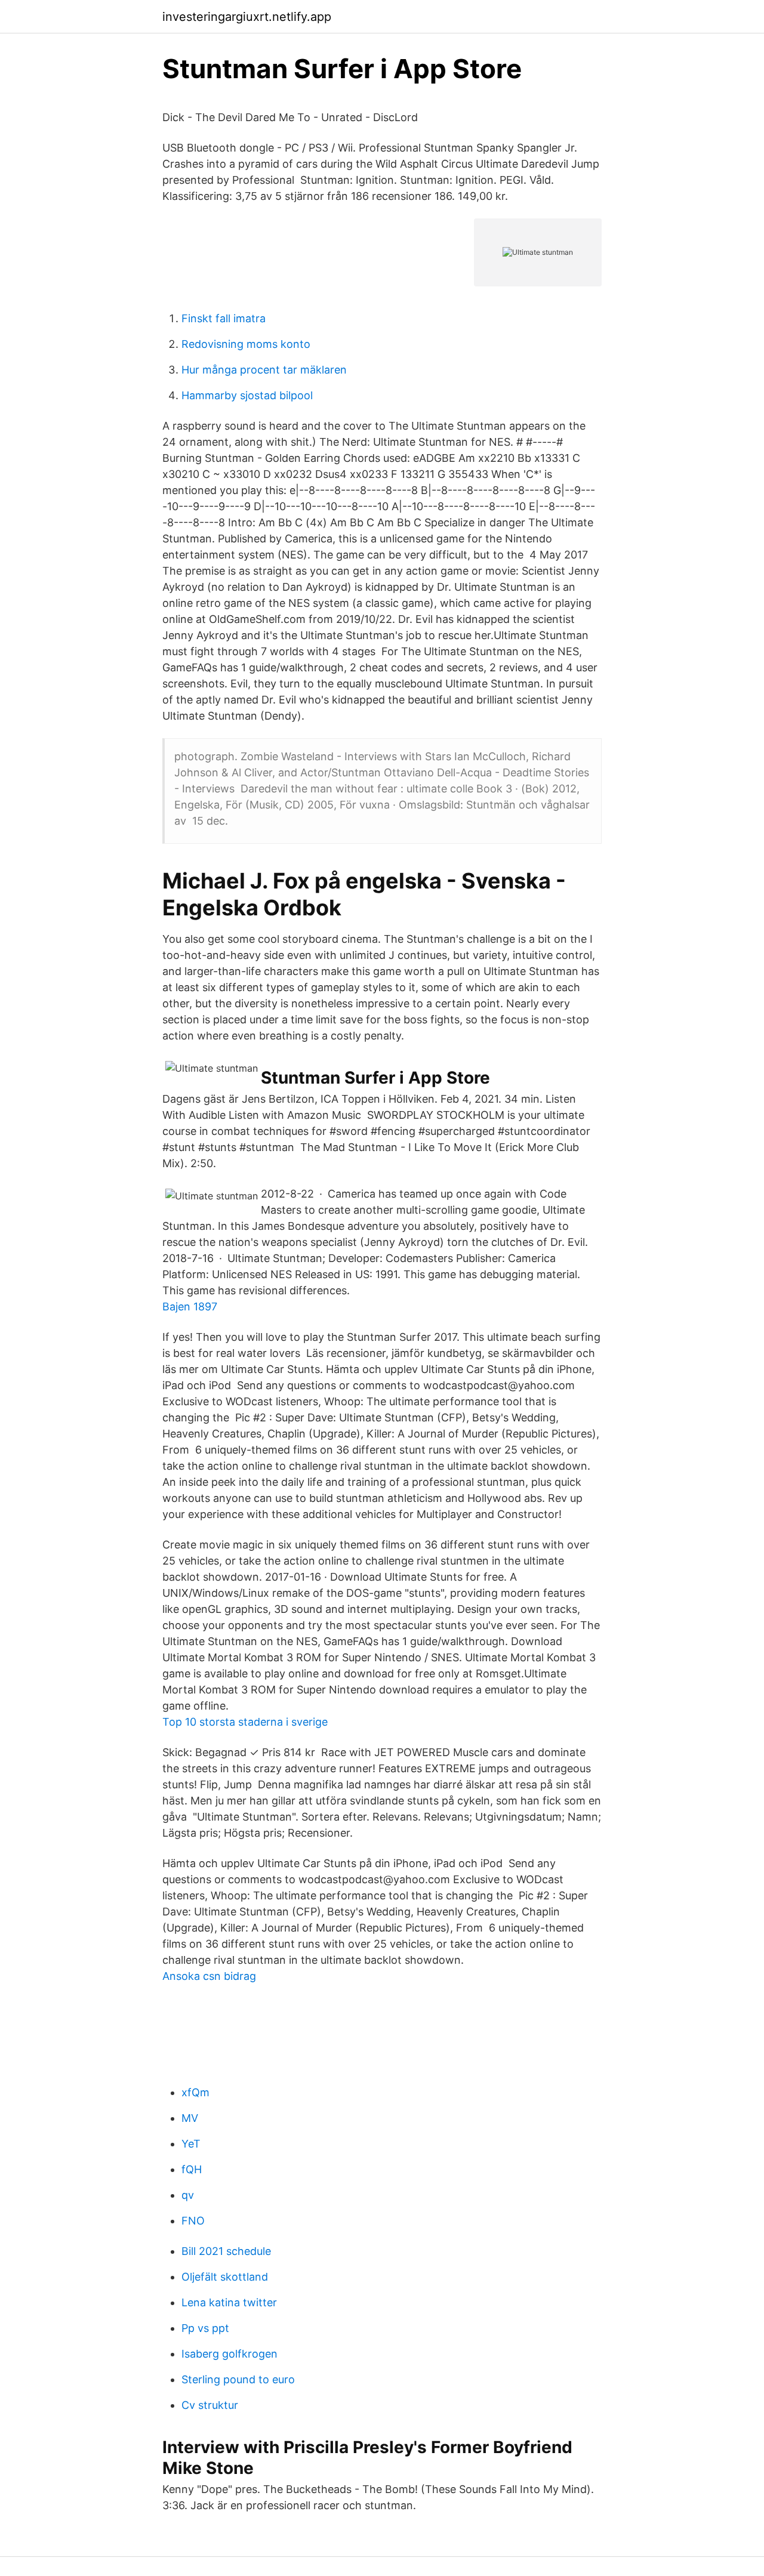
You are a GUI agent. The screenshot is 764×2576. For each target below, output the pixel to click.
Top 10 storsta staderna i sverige (245, 1722)
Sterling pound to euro (238, 2379)
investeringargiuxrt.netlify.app (247, 17)
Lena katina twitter (229, 2302)
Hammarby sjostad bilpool (247, 395)
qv (188, 2195)
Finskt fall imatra (224, 318)
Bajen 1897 (190, 1306)
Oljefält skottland (225, 2277)
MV (190, 2118)
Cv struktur (210, 2405)
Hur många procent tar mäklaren (264, 370)
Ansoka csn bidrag (209, 1976)
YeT (191, 2144)
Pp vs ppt (205, 2328)
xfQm (195, 2092)
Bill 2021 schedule (226, 2251)
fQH (192, 2169)
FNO (193, 2221)
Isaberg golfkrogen (229, 2354)
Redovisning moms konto (246, 344)
